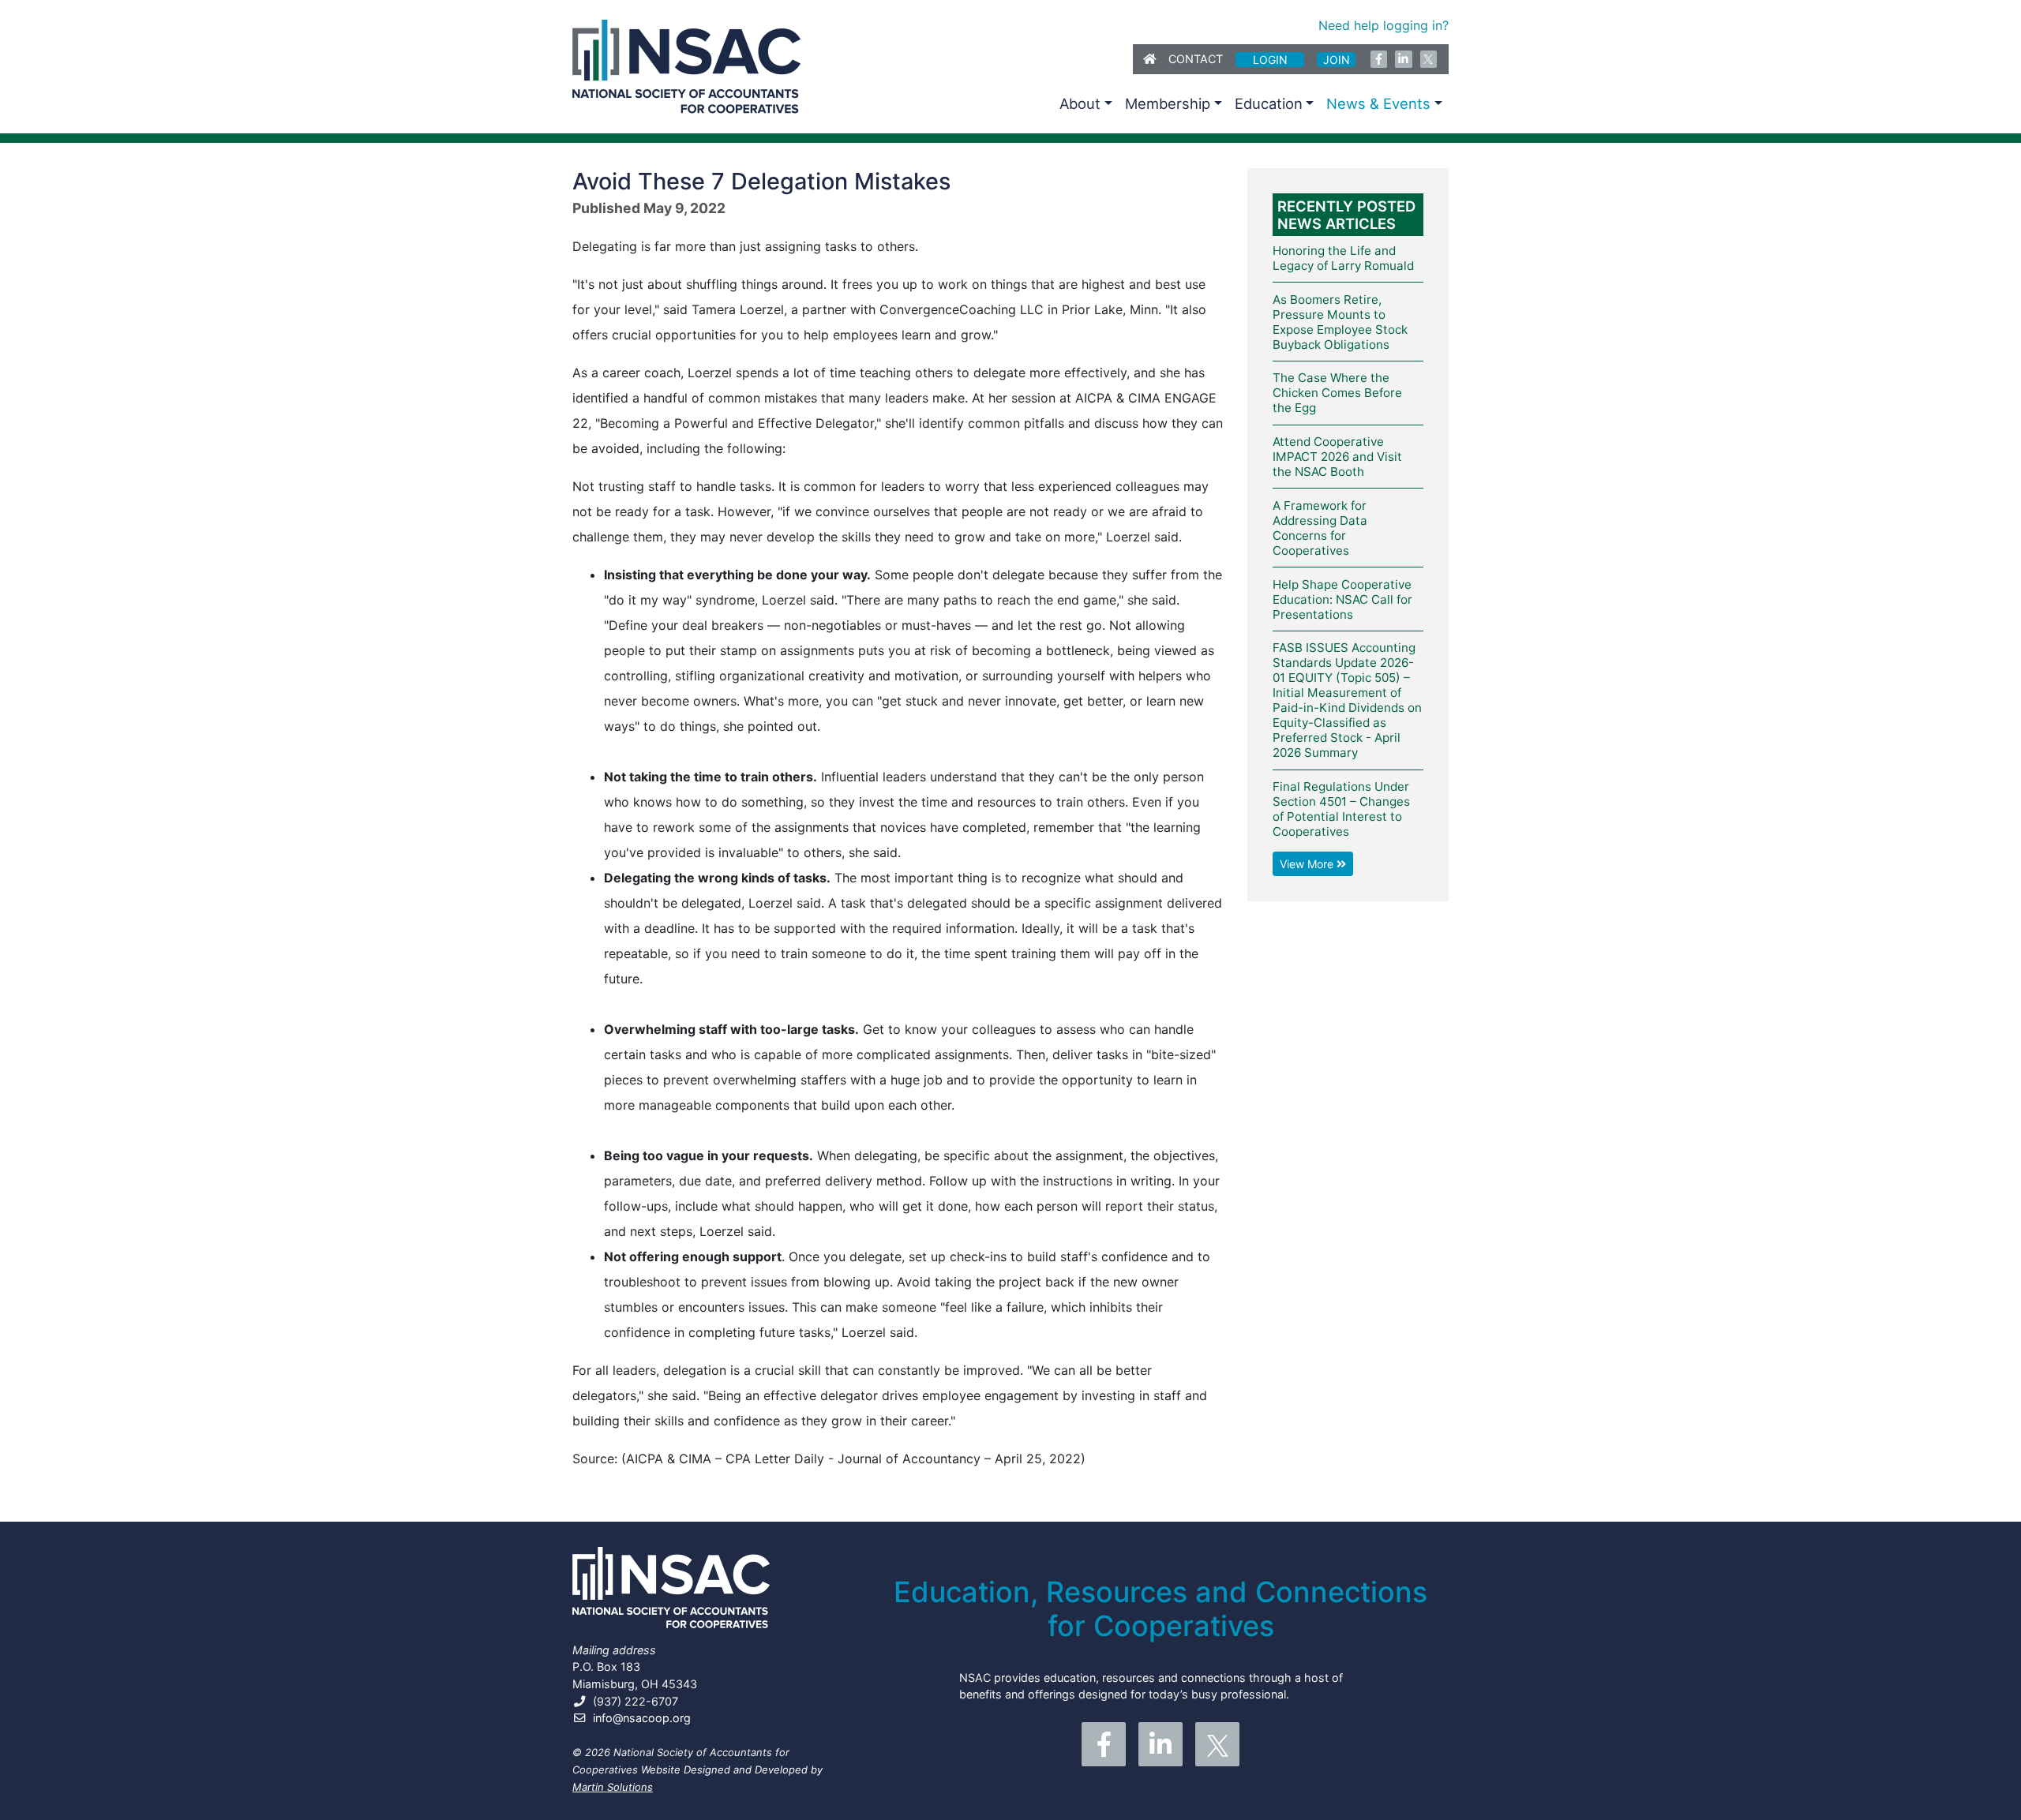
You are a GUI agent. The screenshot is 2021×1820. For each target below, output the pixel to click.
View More (1308, 864)
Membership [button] (1168, 103)
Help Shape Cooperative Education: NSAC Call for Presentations (1342, 599)
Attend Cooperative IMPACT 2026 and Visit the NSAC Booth (1337, 457)
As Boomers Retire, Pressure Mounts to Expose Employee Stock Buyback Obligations (1340, 322)
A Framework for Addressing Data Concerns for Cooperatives (1320, 528)
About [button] (1080, 103)
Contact (1196, 59)
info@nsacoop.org (642, 1718)
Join (1337, 60)
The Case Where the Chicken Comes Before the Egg (1337, 393)
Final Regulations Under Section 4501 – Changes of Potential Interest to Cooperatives (1341, 809)
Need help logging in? (1384, 25)
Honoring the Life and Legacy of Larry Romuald (1343, 258)
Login (1270, 60)
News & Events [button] (1378, 103)
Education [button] (1269, 103)
